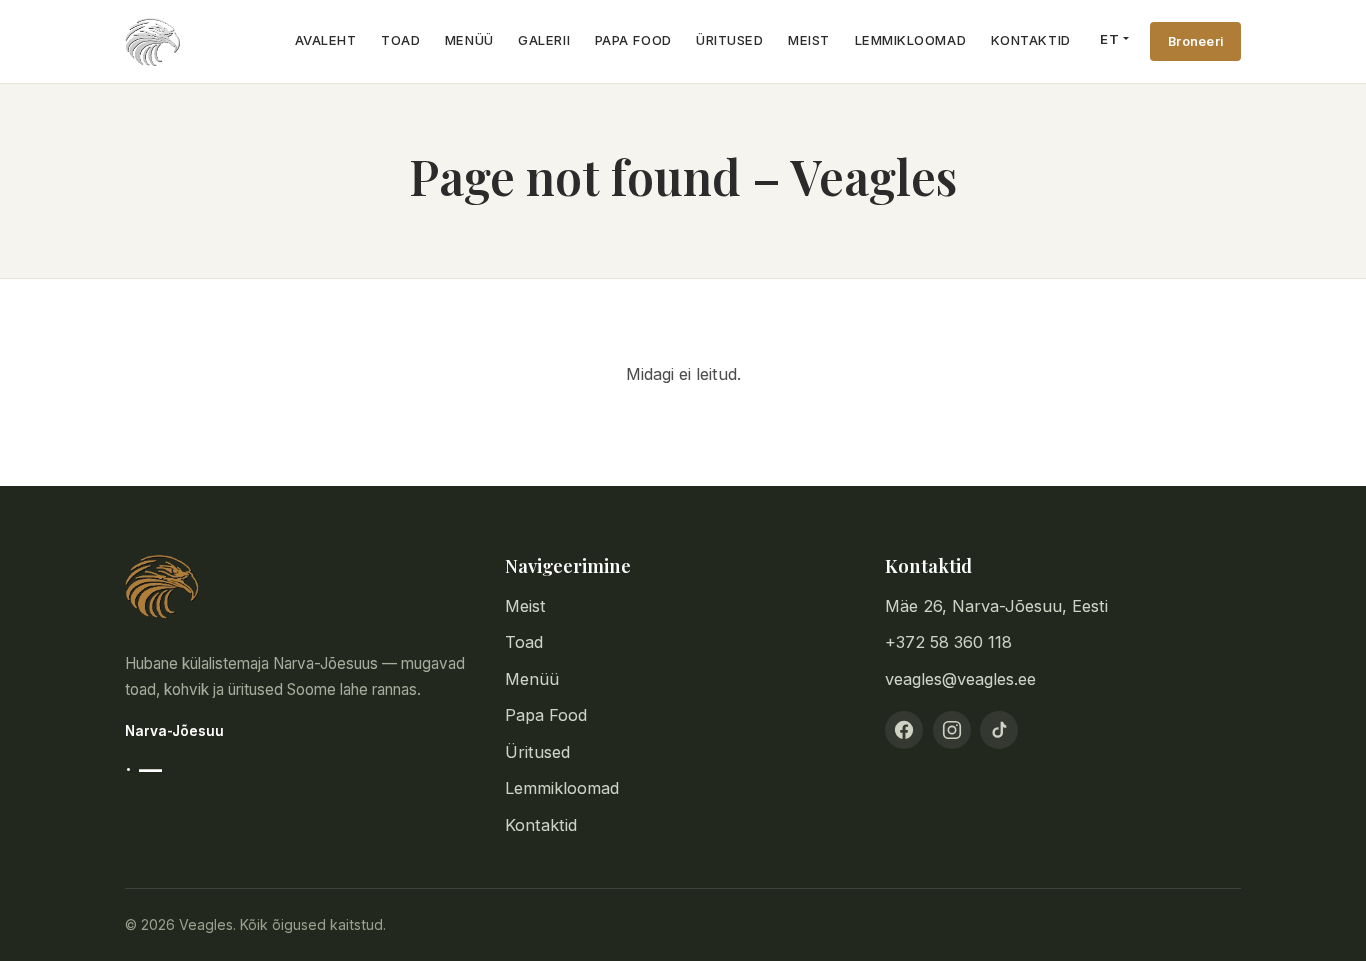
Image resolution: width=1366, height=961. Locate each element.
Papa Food (633, 40)
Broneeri (1195, 41)
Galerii (544, 40)
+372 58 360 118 (948, 642)
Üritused (729, 40)
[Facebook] (904, 730)
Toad (400, 40)
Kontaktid (1031, 40)
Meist (809, 40)
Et (1109, 39)
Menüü (469, 40)
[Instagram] (952, 730)
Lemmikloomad (910, 40)
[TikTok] (999, 730)
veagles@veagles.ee (960, 679)
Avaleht (326, 40)
